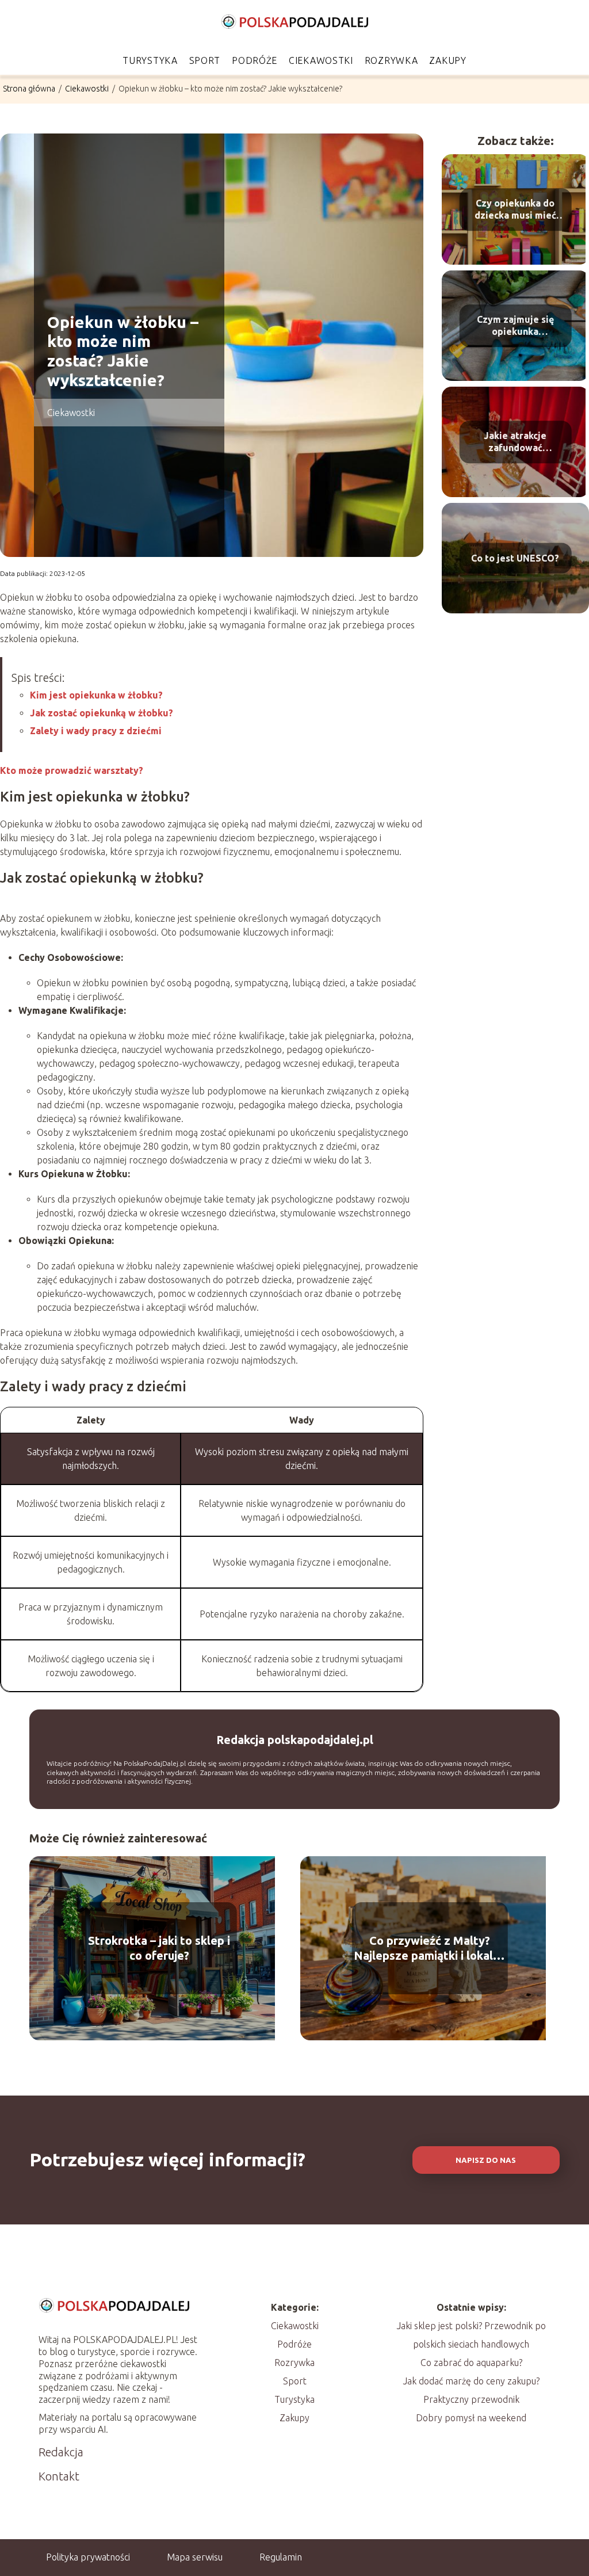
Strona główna (30, 89)
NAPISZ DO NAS (486, 2160)
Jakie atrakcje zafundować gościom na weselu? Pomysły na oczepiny (515, 443)
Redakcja (61, 2452)
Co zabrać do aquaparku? (471, 2363)
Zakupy (448, 60)
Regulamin (281, 2557)
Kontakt (59, 2476)
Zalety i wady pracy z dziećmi (96, 731)
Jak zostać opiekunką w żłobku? (102, 713)
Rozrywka (391, 60)
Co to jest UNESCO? (515, 558)
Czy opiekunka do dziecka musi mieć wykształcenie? (515, 210)
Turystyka (150, 60)
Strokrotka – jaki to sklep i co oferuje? (159, 1948)
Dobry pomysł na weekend (471, 2418)
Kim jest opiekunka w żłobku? (96, 695)
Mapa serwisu (195, 2557)
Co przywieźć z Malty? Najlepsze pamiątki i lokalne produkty (430, 1949)
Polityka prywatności (88, 2557)
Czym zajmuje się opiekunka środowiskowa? (515, 327)
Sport (205, 60)
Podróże (255, 60)
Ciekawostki (321, 60)
